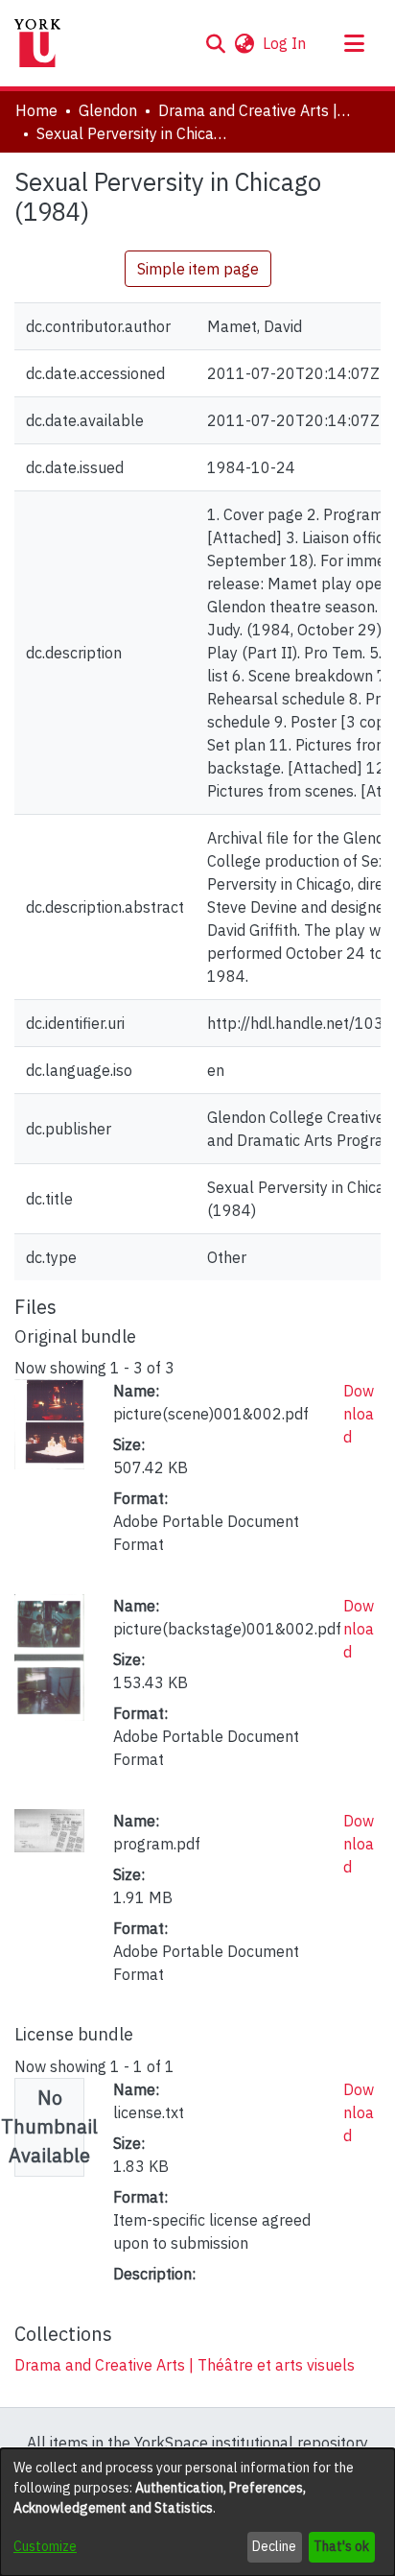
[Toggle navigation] (354, 43)
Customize (45, 2546)
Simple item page (198, 269)
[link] (185, 2365)
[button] (215, 43)
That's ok (341, 2546)
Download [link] (359, 1414)
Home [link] (36, 110)
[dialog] (197, 2512)
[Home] (37, 43)
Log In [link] (285, 43)
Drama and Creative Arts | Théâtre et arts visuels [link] (254, 110)
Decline (274, 2546)
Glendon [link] (108, 110)
